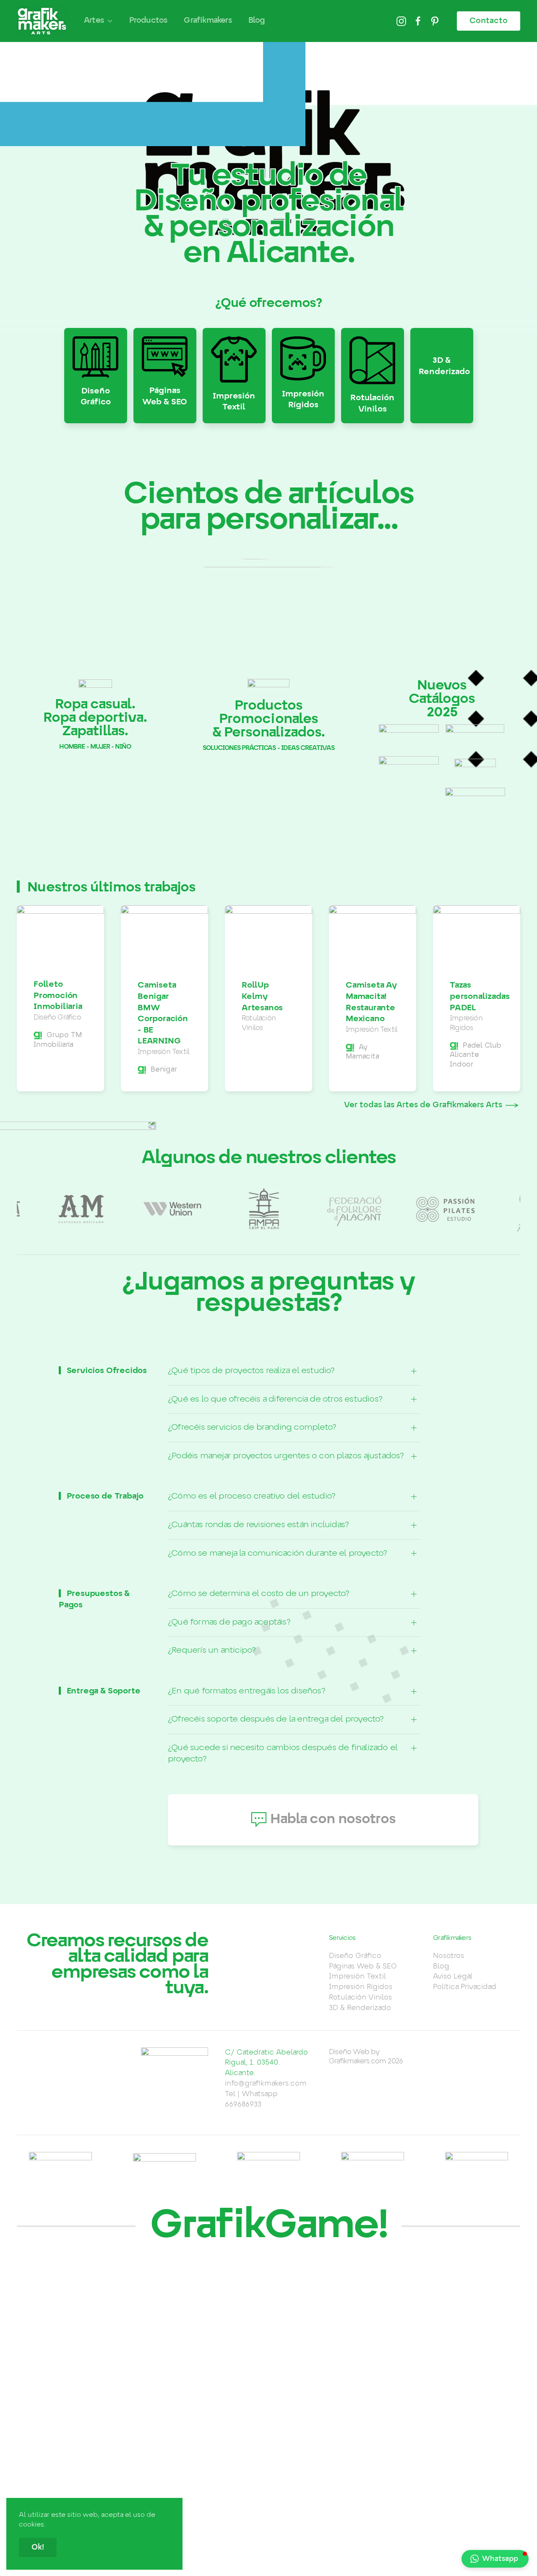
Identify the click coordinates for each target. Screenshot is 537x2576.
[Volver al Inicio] (42, 21)
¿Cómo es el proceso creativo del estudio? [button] (252, 1496)
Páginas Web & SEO (363, 1966)
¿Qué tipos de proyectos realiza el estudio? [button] (251, 1371)
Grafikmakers (207, 21)
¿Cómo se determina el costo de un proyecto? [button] (259, 1594)
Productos (148, 21)
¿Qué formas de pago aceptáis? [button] (229, 1622)
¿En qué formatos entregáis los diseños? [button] (246, 1691)
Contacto (489, 21)
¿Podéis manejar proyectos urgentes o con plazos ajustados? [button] (286, 1456)
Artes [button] (94, 21)
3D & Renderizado (360, 2008)
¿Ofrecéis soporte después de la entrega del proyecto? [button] (276, 1719)
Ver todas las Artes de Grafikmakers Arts (423, 1105)
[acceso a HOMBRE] (95, 615)
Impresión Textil (357, 1976)
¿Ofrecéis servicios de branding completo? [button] (252, 1427)
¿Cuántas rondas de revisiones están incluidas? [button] (258, 1525)
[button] (495, 2559)
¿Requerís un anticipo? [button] (212, 1650)
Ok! (38, 2547)
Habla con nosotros (333, 1819)
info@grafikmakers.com (266, 2083)
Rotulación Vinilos (360, 1997)
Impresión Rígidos (361, 1987)
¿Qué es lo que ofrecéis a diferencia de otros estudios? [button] (275, 1399)
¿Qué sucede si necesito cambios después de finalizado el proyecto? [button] (283, 1753)
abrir (409, 730)
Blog (257, 21)
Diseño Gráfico (355, 1956)
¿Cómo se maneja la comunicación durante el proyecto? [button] (277, 1553)
